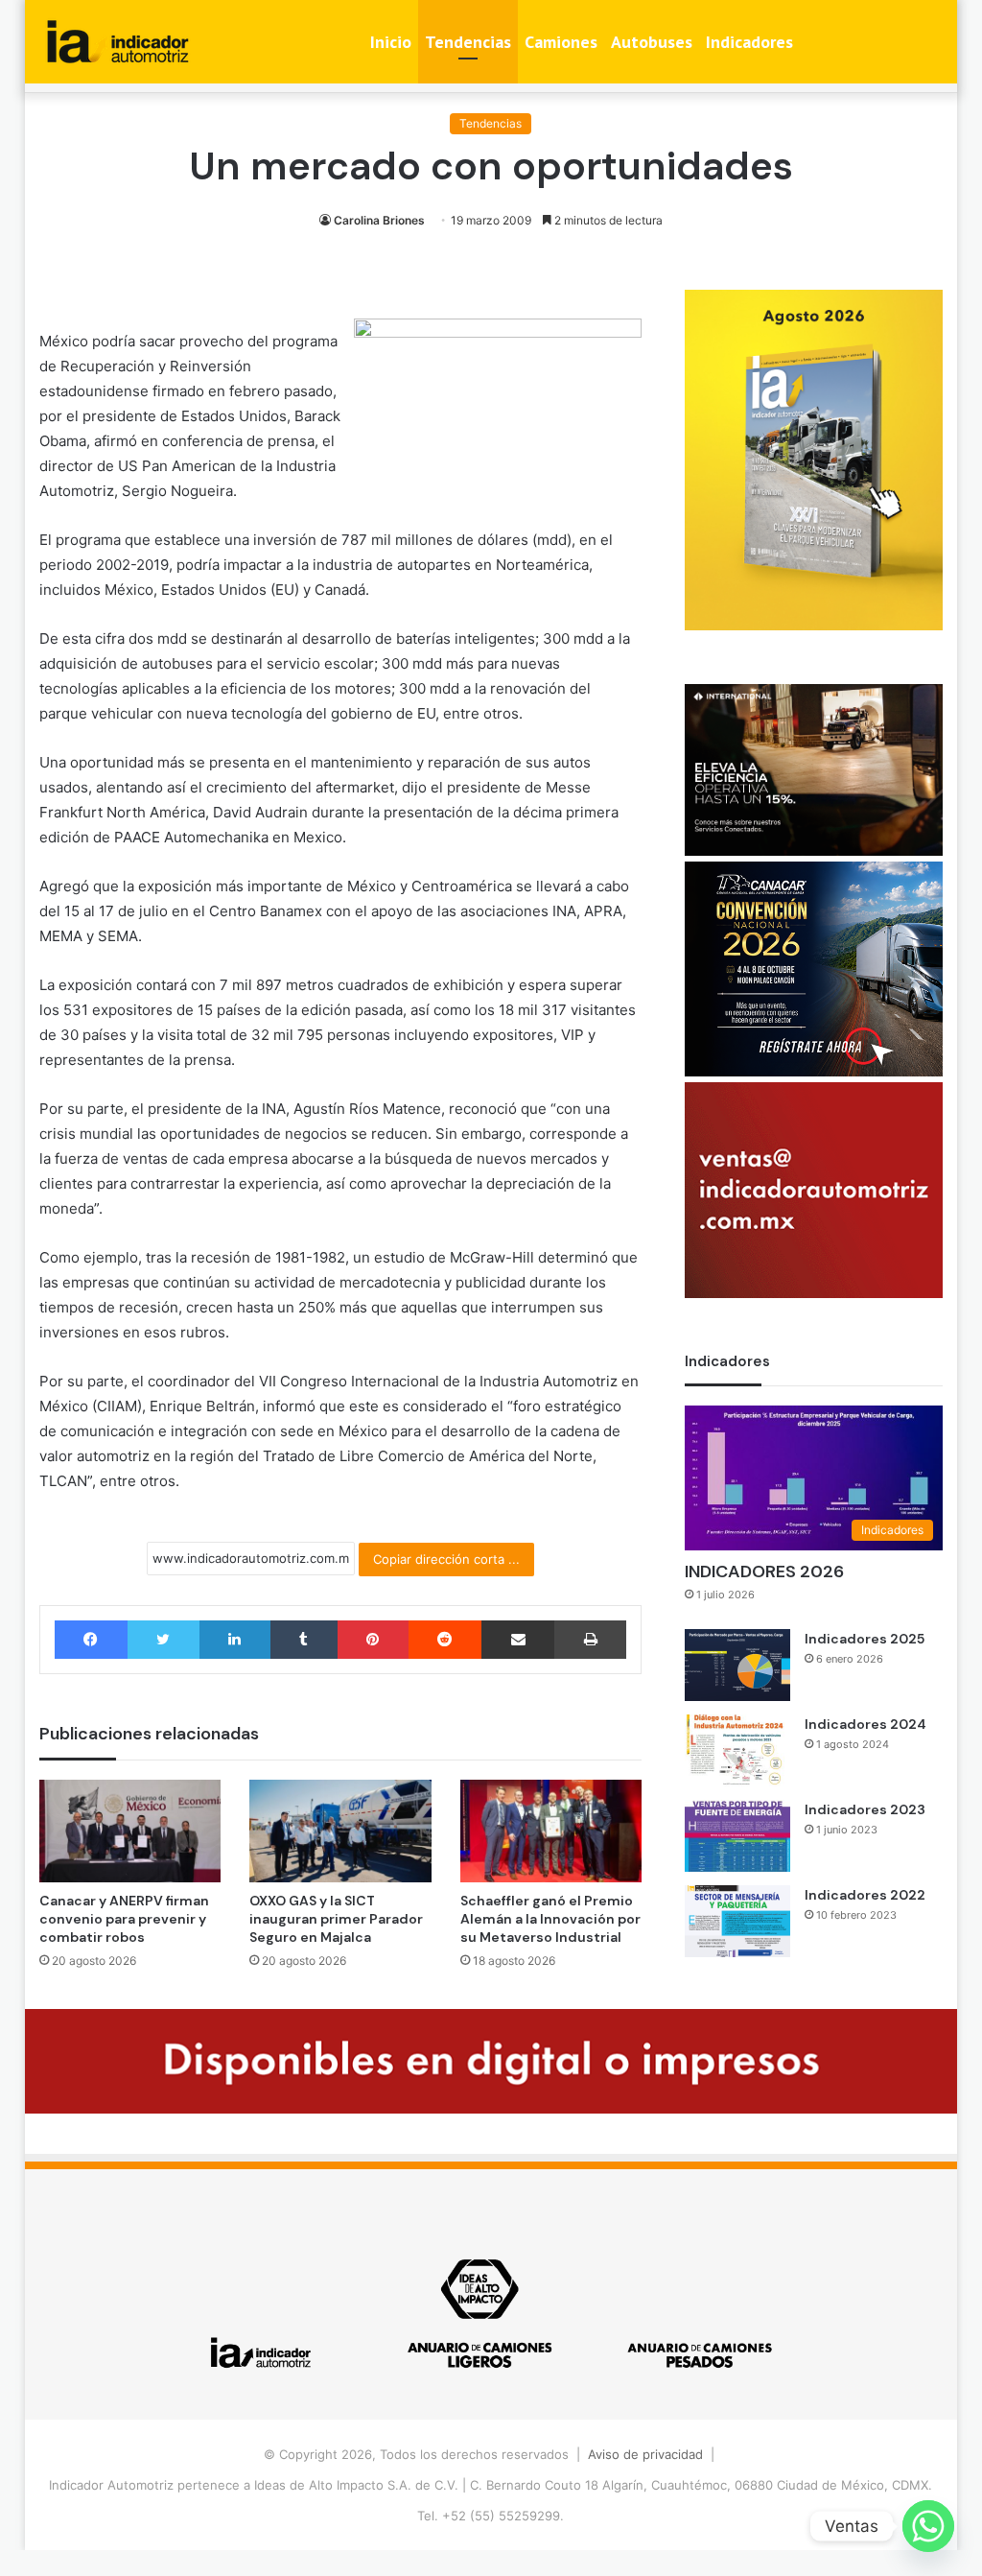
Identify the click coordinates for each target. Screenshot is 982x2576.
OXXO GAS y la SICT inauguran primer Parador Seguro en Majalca (336, 1919)
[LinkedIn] (235, 1640)
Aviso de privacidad (645, 2454)
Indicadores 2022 (865, 1895)
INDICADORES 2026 (764, 1572)
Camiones (561, 42)
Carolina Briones (379, 220)
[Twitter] (164, 1640)
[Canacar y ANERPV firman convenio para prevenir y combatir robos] (130, 1831)
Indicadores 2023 (865, 1809)
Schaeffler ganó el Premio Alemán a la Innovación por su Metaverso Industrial (550, 1919)
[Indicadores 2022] (737, 1921)
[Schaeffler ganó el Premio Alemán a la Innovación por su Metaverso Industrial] (551, 1831)
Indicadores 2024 (865, 1724)
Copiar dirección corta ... (446, 1559)
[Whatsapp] (928, 2526)
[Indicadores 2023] (737, 1836)
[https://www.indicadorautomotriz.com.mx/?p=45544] (814, 626)
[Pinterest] (373, 1640)
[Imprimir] (590, 1640)
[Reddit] (445, 1640)
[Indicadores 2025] (737, 1665)
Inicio (391, 42)
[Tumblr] (304, 1640)
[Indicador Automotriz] (118, 42)
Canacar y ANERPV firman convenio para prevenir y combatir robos (124, 1919)
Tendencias (468, 42)
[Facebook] (91, 1640)
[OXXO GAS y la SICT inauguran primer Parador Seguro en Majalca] (340, 1831)
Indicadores (749, 42)
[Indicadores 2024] (737, 1750)
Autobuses (652, 42)
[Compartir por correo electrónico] (518, 1640)
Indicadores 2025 (865, 1639)
